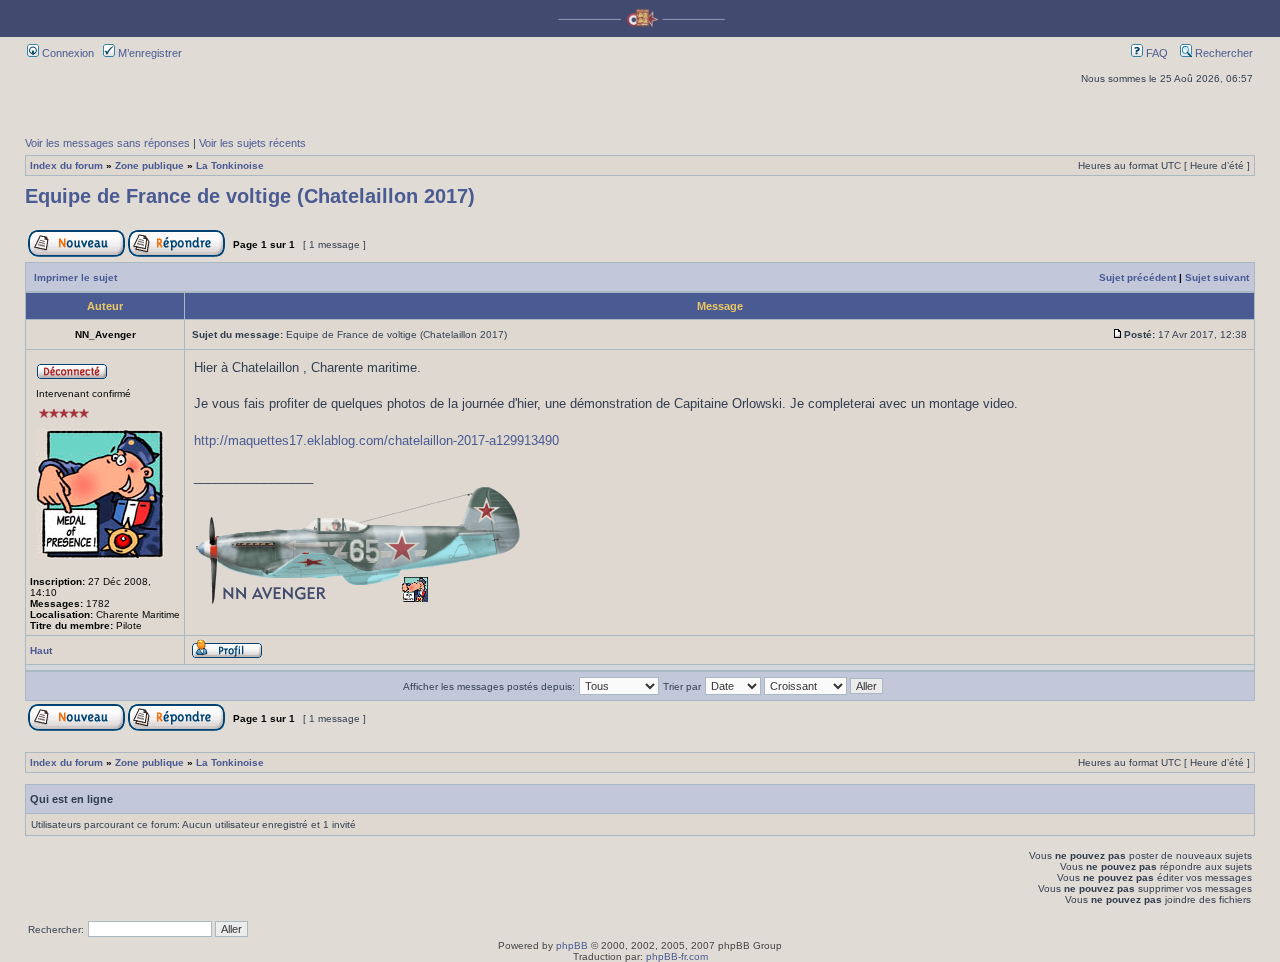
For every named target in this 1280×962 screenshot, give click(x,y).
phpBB (572, 945)
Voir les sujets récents (252, 143)
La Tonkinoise (230, 165)
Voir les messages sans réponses (107, 143)
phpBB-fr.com (677, 956)
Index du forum (66, 165)
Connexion (66, 53)
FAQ (1155, 53)
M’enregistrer (148, 53)
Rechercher (1222, 53)
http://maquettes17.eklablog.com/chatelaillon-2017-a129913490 (376, 440)
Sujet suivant (1217, 277)
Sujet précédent (1137, 277)
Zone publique (149, 165)
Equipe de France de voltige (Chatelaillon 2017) (250, 196)
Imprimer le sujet (75, 277)
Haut (41, 650)
